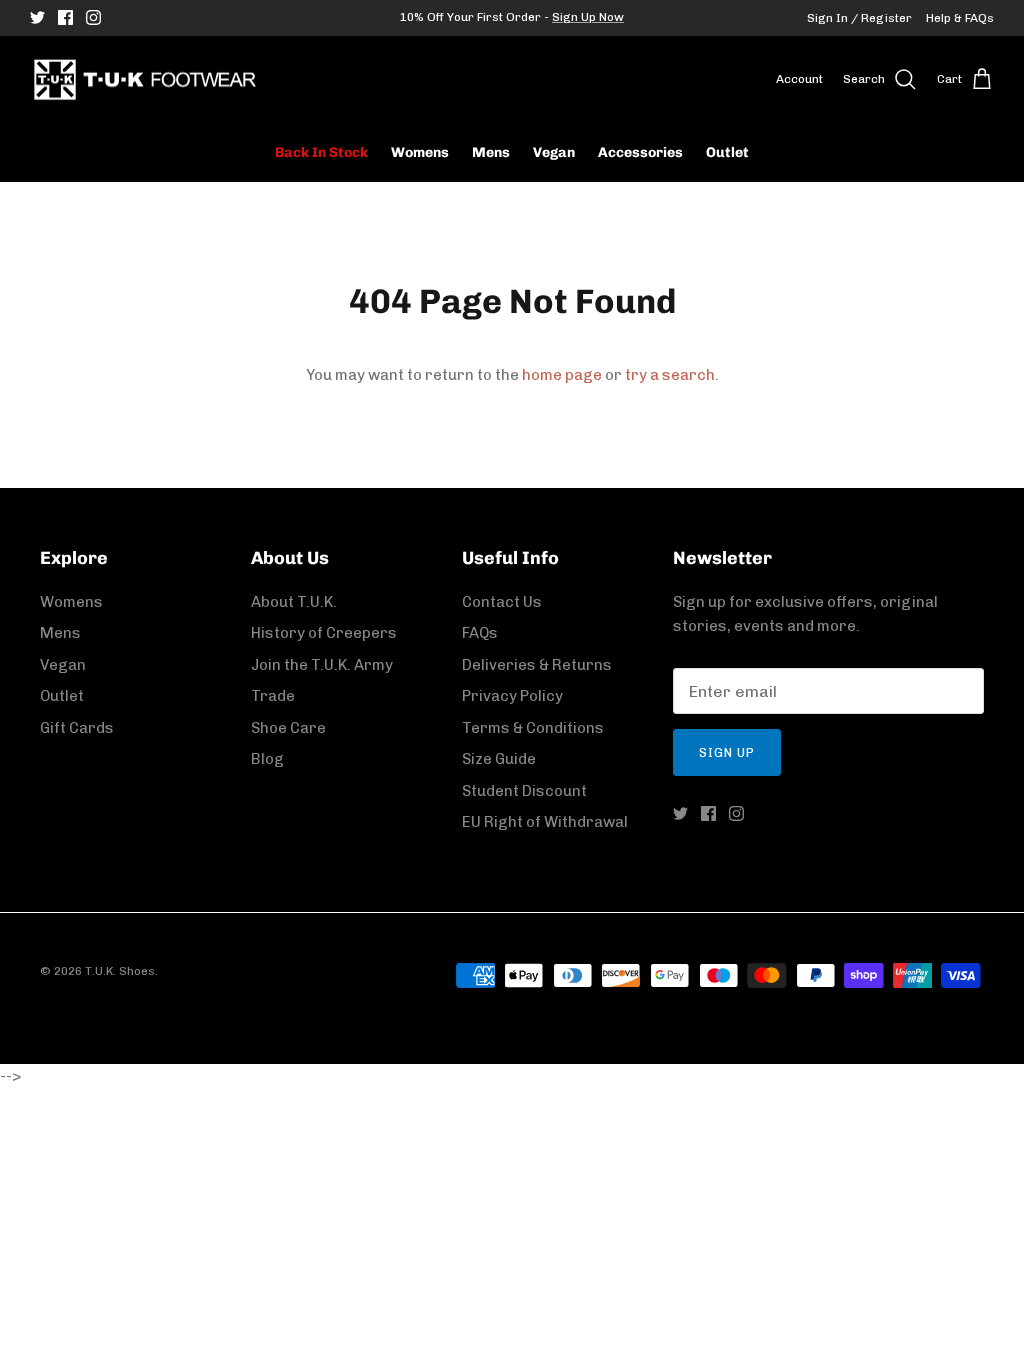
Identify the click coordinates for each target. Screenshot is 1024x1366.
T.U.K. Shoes (120, 971)
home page (562, 375)
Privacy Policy (512, 696)
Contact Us (502, 602)
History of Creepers (324, 633)
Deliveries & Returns (537, 665)
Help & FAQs (960, 18)
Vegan (554, 152)
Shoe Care (288, 728)
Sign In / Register (859, 18)
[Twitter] (37, 17)
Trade (273, 696)
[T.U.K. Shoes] (145, 80)
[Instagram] (93, 17)
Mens (491, 152)
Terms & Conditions (533, 728)
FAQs (480, 633)
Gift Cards (77, 728)
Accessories (640, 152)
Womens (420, 152)
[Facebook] (65, 17)
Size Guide (499, 759)
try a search (670, 375)
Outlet (727, 152)
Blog (267, 759)
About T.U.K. (294, 602)
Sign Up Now (588, 17)
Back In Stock (321, 152)
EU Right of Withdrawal (545, 822)
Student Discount (524, 791)
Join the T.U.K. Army (322, 665)
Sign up (727, 752)
